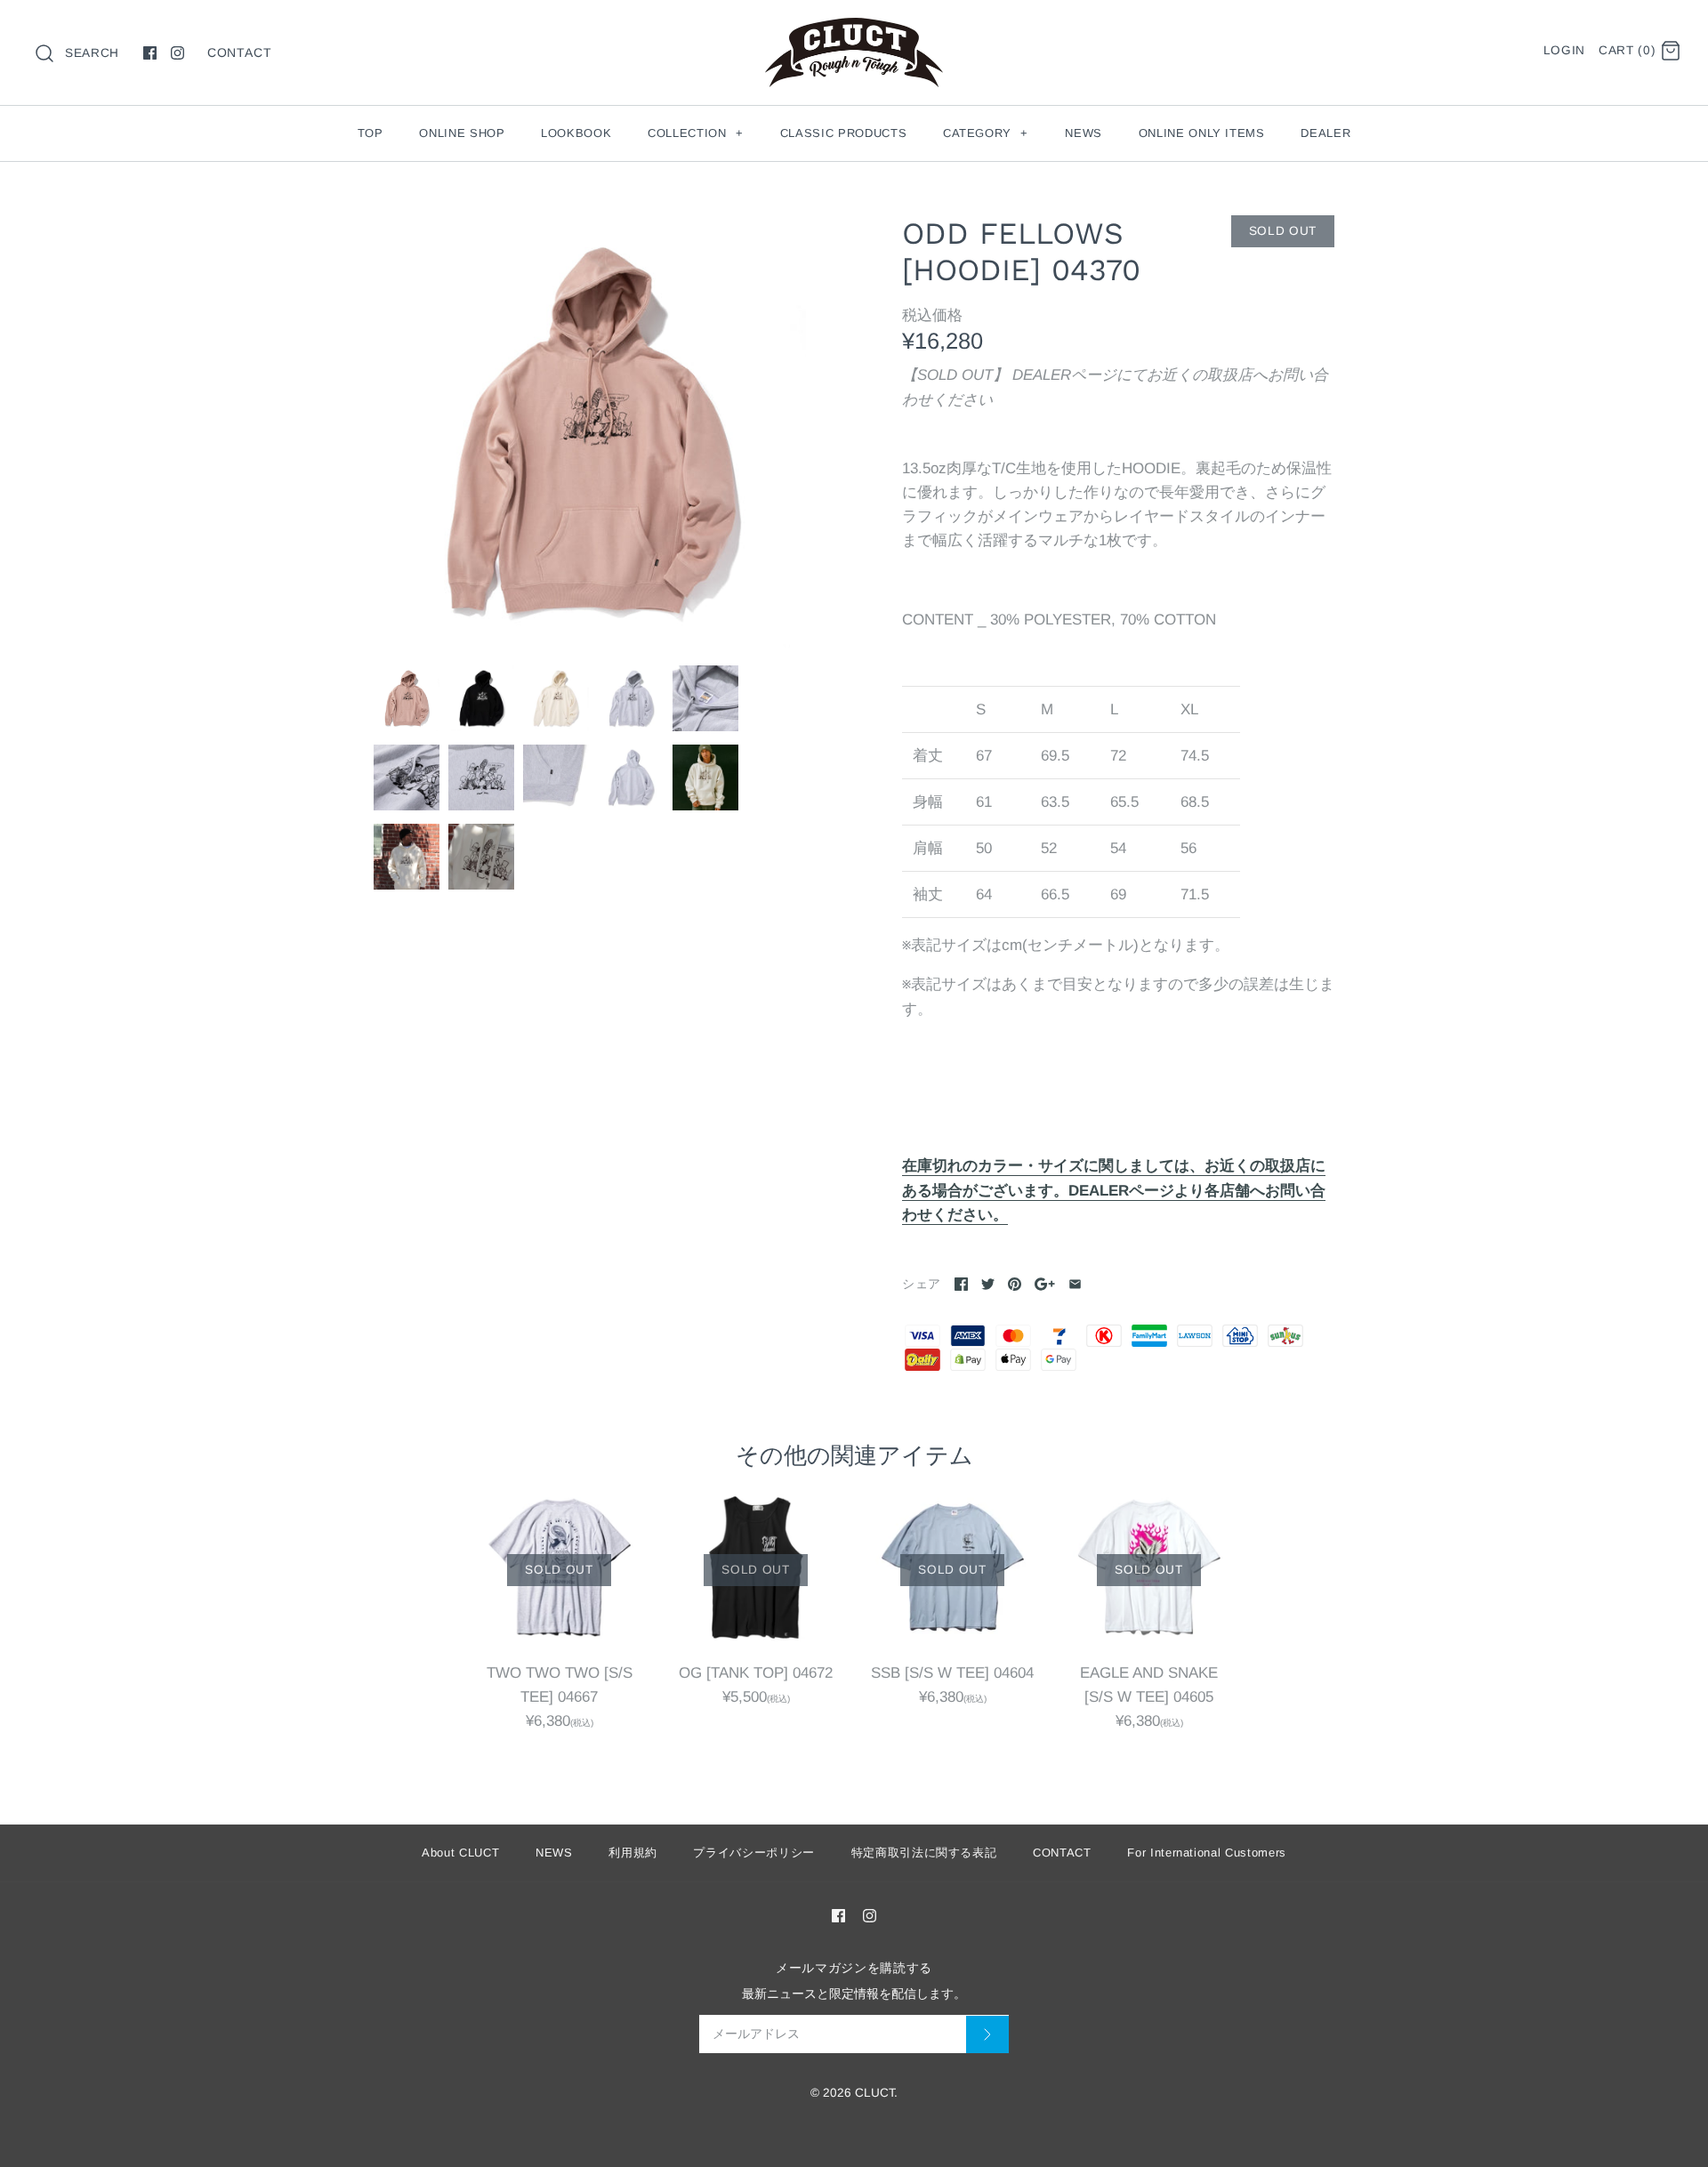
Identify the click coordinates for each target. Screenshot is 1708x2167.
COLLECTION (695, 133)
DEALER (1325, 133)
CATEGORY (986, 133)
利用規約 (633, 1853)
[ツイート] (988, 1284)
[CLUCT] (854, 30)
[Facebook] (150, 53)
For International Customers (1207, 1853)
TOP (371, 133)
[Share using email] (1075, 1284)
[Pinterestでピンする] (1015, 1284)
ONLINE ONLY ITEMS (1202, 133)
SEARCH (92, 53)
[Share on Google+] (1045, 1284)
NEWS (1084, 133)
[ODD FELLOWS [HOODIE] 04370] (590, 431)
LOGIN (1564, 50)
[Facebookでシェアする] (961, 1284)
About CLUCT (460, 1853)
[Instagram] (177, 53)
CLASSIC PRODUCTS (843, 133)
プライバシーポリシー (754, 1853)
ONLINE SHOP (462, 133)
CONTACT (240, 52)
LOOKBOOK (576, 133)
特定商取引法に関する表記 (924, 1853)
